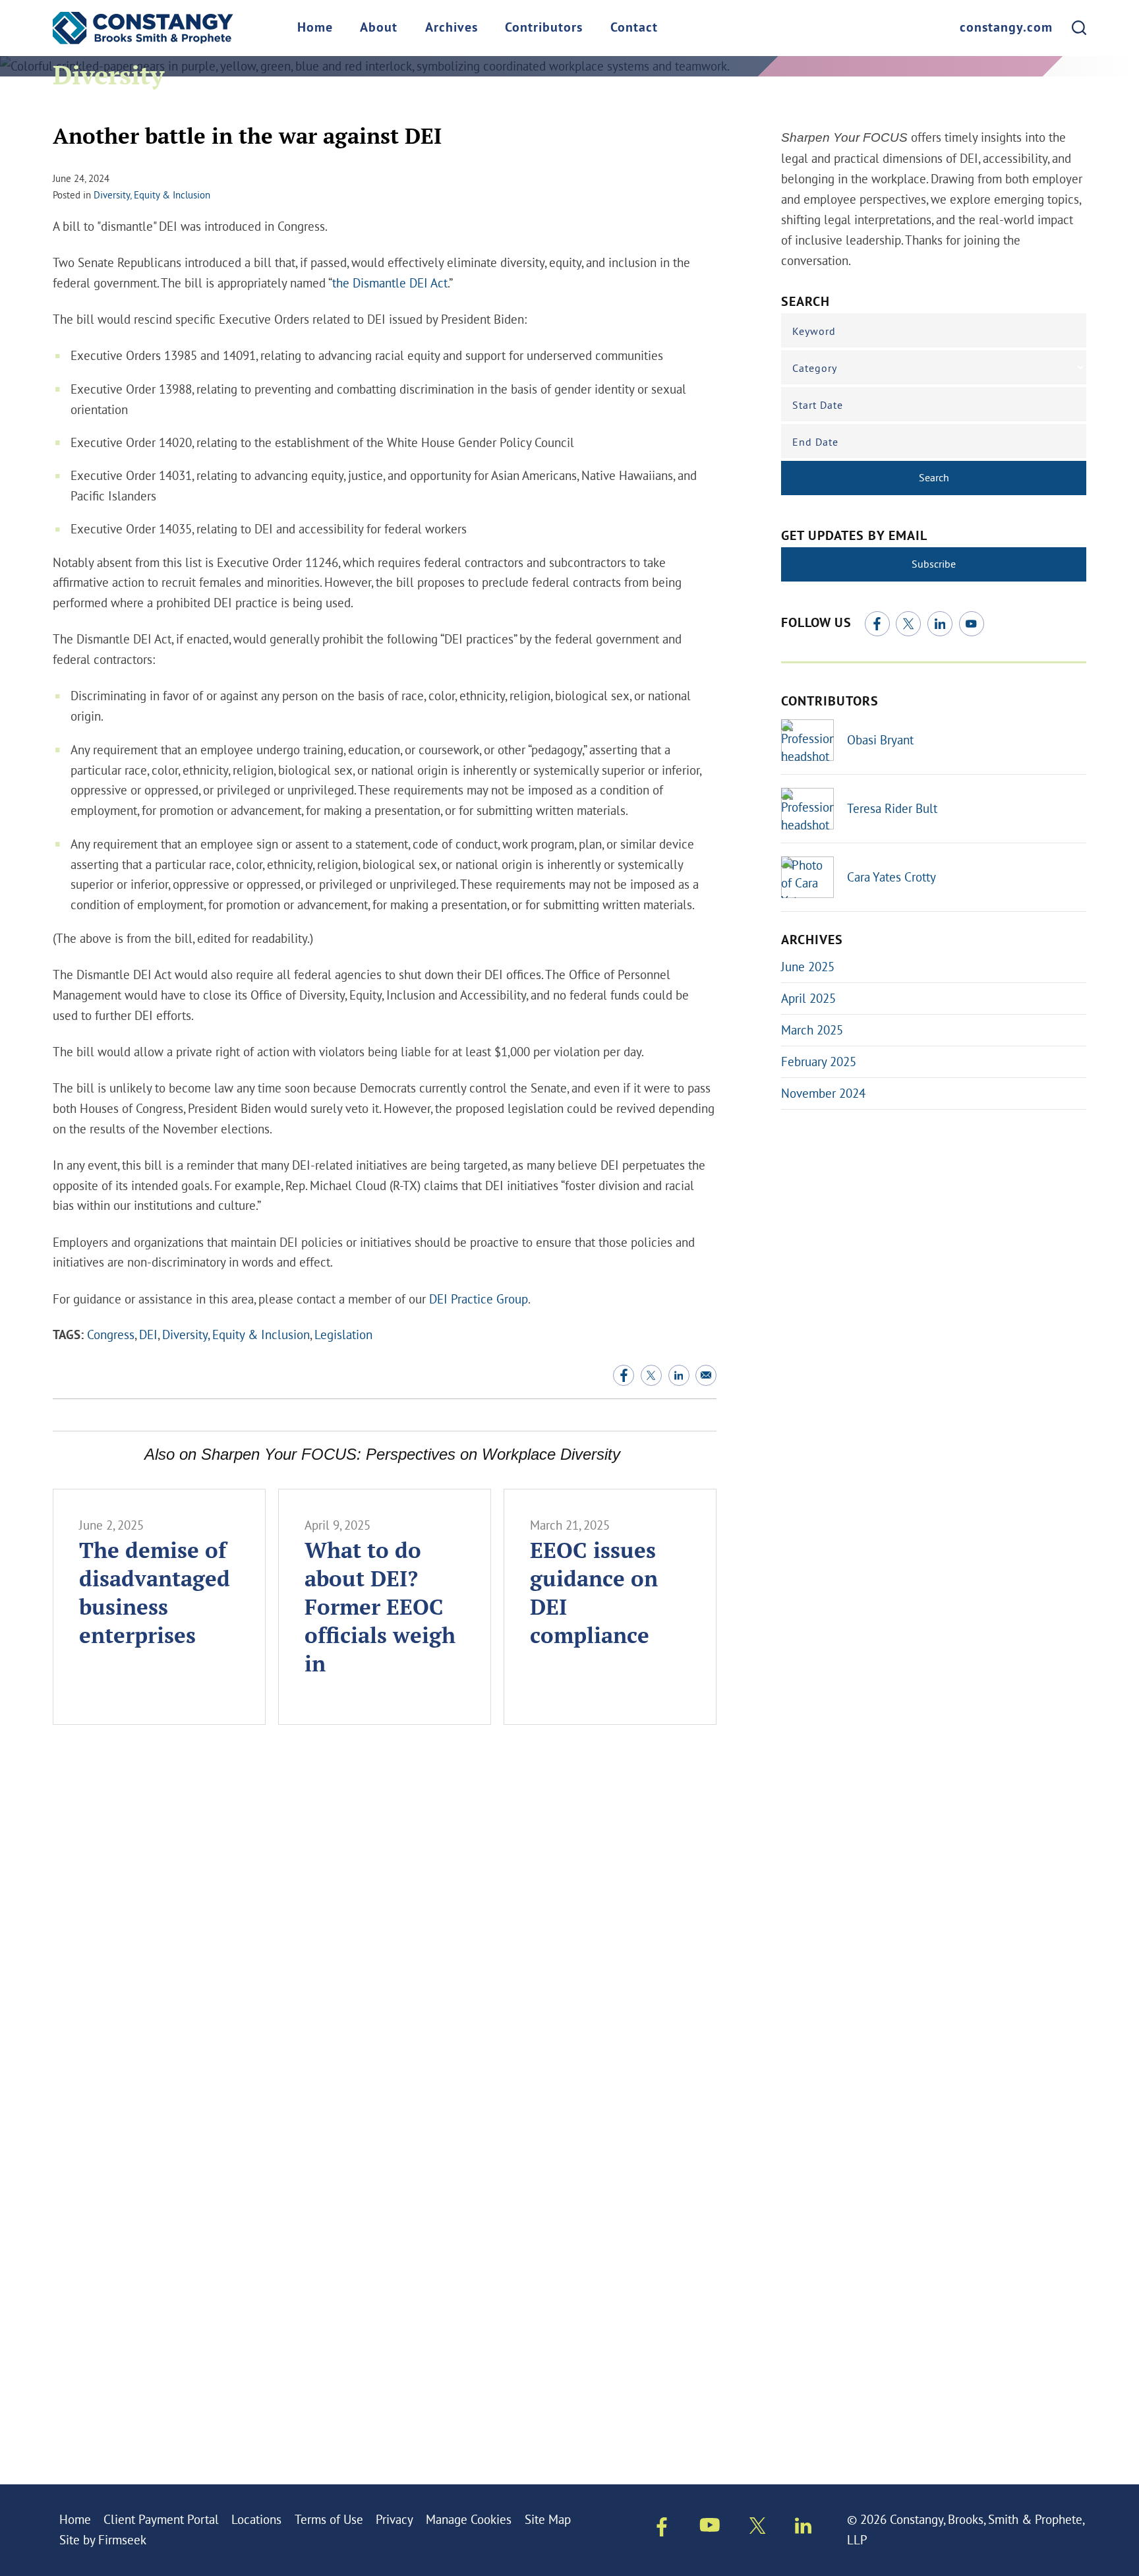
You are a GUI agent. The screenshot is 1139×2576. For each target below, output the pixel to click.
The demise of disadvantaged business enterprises (155, 1592)
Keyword (814, 331)
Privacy (394, 2519)
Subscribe (934, 564)
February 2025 (819, 1062)
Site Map (548, 2519)
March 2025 (812, 1030)
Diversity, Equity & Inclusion (152, 195)
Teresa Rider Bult (892, 808)
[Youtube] (710, 2528)
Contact (634, 28)
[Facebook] (877, 624)
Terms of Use (329, 2519)
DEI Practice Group (479, 1299)
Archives (452, 28)
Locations (256, 2519)
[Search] (1079, 28)
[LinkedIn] (940, 624)
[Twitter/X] (908, 624)
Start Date (818, 405)
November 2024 (823, 1093)
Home (315, 28)
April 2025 (808, 998)
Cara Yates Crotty (891, 877)
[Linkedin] (803, 2529)
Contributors (544, 28)
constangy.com (1006, 28)
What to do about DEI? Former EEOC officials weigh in (380, 1606)
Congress (111, 1334)
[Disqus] (385, 1932)
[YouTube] (972, 624)
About (379, 28)
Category (815, 368)
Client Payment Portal (161, 2519)
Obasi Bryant (880, 740)
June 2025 (808, 967)
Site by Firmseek (103, 2540)
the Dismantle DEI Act (390, 283)
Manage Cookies (469, 2519)
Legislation (343, 1334)
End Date (815, 442)
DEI (148, 1334)
